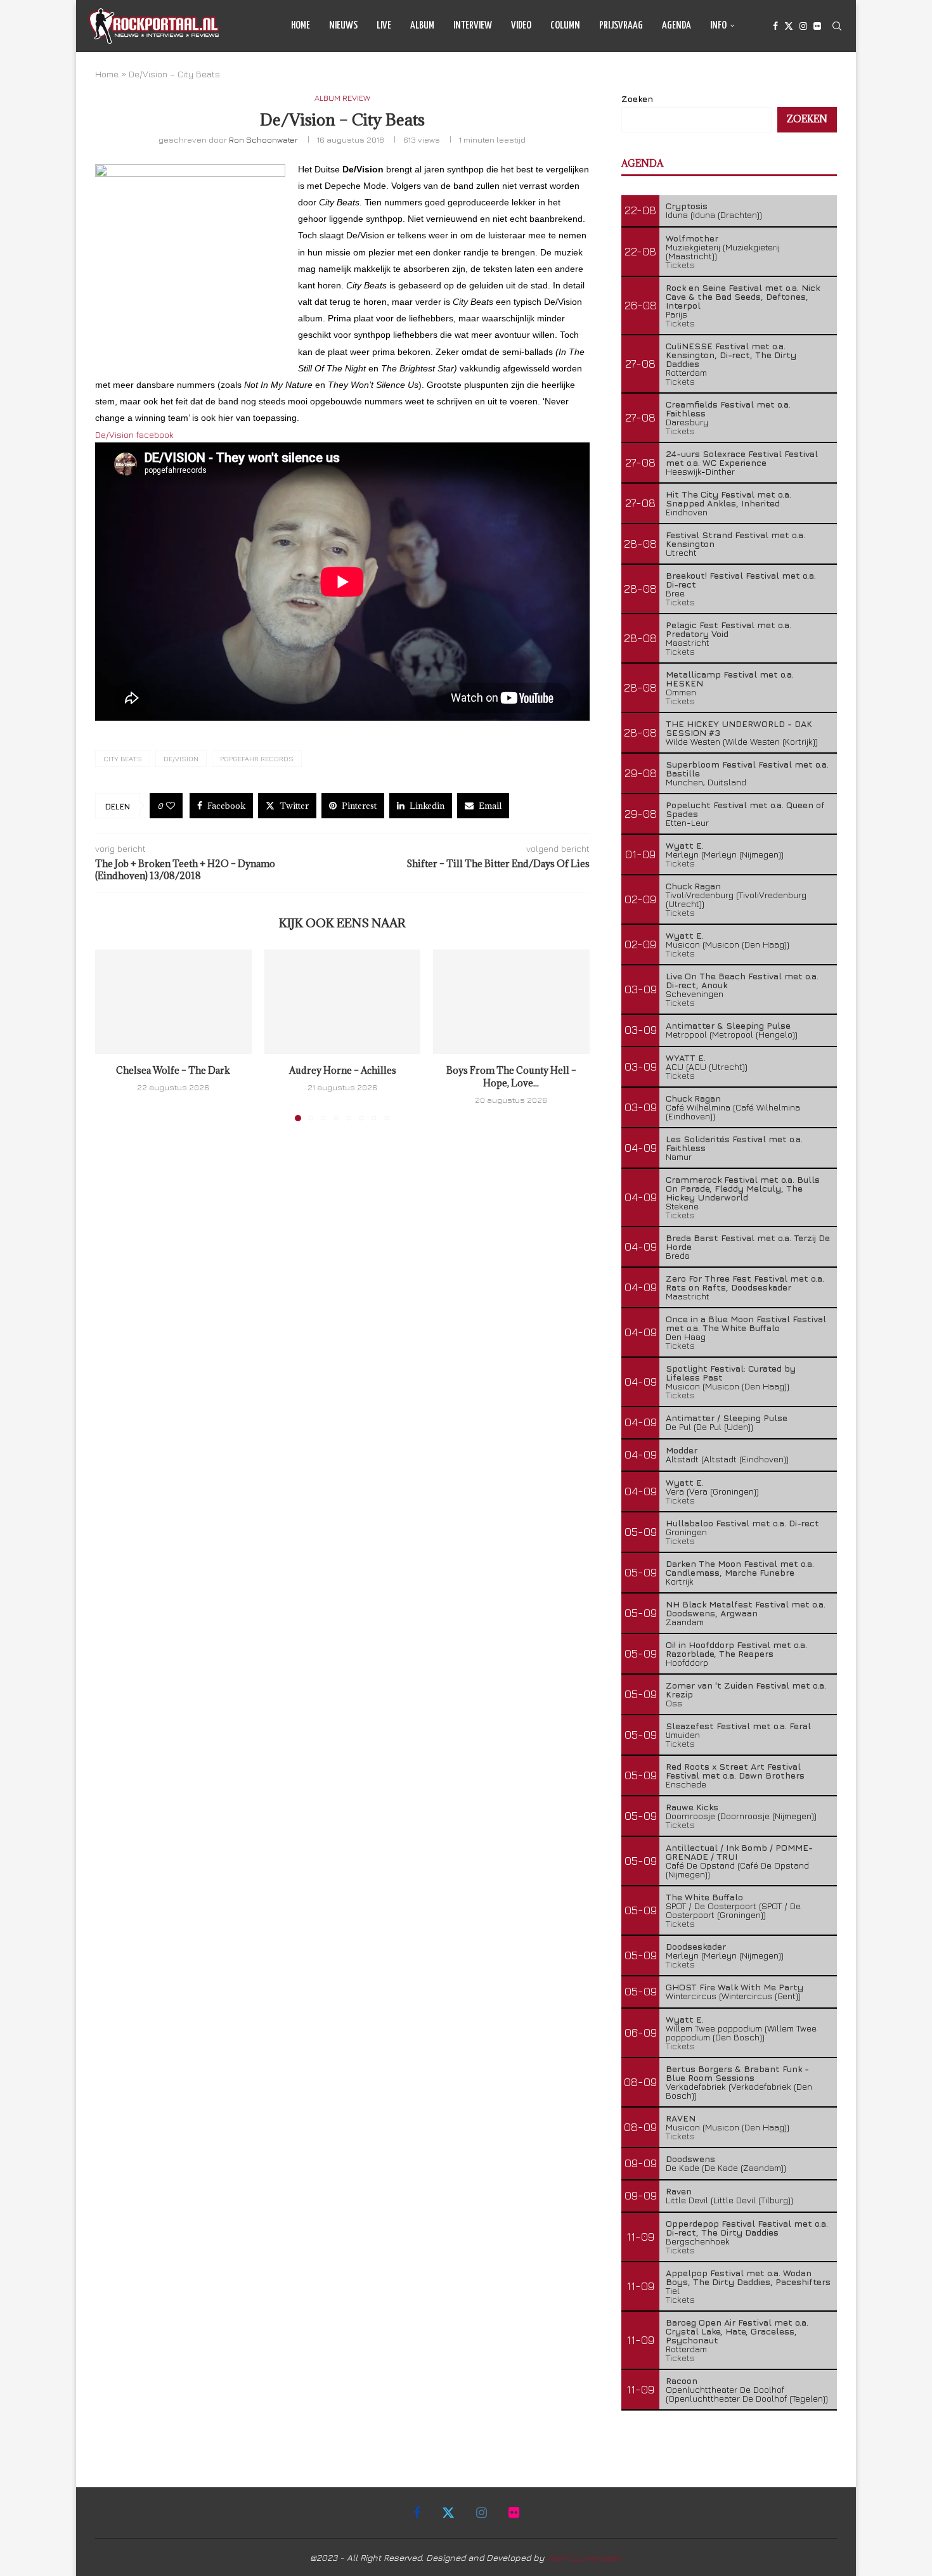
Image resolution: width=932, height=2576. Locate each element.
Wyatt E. (685, 845)
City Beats (123, 758)
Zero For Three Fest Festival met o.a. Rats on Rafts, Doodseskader (745, 1283)
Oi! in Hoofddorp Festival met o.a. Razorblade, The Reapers (736, 1649)
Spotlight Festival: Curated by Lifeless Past (731, 1373)
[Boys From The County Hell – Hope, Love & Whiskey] (511, 1001)
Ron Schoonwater (263, 139)
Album (422, 26)
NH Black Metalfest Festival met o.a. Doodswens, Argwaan (746, 1608)
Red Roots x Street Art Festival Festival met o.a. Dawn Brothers (735, 1771)
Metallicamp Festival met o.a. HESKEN (730, 679)
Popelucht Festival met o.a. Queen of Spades (745, 809)
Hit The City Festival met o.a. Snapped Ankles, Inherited (728, 499)
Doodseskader (696, 1946)
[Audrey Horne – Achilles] (343, 1001)
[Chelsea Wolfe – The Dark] (173, 1001)
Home (301, 26)
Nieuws (343, 26)
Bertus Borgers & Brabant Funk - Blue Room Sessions (737, 2073)
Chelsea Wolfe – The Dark (173, 1071)
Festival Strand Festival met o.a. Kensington (735, 539)
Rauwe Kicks (692, 1807)
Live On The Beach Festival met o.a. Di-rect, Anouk (742, 980)
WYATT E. (686, 1058)
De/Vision (181, 758)
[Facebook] (775, 26)
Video (521, 26)
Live (384, 26)
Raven (679, 2191)
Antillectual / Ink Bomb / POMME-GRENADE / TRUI (739, 1852)
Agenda (676, 26)
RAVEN (681, 2118)
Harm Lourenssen (585, 2557)
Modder (682, 1450)
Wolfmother (692, 238)
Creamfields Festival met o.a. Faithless (728, 409)
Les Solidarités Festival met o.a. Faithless (734, 1143)
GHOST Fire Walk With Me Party (735, 1987)
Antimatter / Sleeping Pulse (727, 1418)
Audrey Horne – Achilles (342, 1071)
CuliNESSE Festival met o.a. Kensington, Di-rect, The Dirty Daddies (731, 355)
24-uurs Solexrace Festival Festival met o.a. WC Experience (742, 458)
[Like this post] (171, 806)
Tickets (680, 265)
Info (718, 26)
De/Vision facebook (134, 435)
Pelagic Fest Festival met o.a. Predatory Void (728, 629)
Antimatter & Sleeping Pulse (728, 1025)
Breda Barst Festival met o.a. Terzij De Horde (748, 1242)
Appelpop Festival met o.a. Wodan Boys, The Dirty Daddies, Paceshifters (748, 2277)
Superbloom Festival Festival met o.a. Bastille (747, 769)
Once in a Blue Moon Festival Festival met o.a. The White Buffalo (746, 1323)
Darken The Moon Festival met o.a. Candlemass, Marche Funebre (740, 1568)
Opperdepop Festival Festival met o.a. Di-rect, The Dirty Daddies (747, 2228)
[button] (112, 1035)
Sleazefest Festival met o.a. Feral (738, 1726)
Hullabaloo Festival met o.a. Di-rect (742, 1523)
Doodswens (690, 2159)
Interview (473, 26)
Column (565, 26)
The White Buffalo (704, 1897)
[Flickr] (817, 26)
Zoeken (637, 99)
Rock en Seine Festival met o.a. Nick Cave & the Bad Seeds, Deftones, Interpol (743, 296)
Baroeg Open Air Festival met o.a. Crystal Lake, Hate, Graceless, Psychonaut (737, 2331)
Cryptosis (687, 206)
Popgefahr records (257, 758)
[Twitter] (789, 26)
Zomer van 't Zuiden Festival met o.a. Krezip (746, 1690)
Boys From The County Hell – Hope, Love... (511, 1077)
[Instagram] (803, 26)
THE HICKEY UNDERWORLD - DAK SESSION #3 (739, 728)
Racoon (682, 2380)
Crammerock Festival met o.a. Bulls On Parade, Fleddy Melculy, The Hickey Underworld (743, 1188)
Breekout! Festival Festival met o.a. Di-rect (741, 580)
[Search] (837, 26)
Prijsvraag (621, 26)
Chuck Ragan (693, 886)
